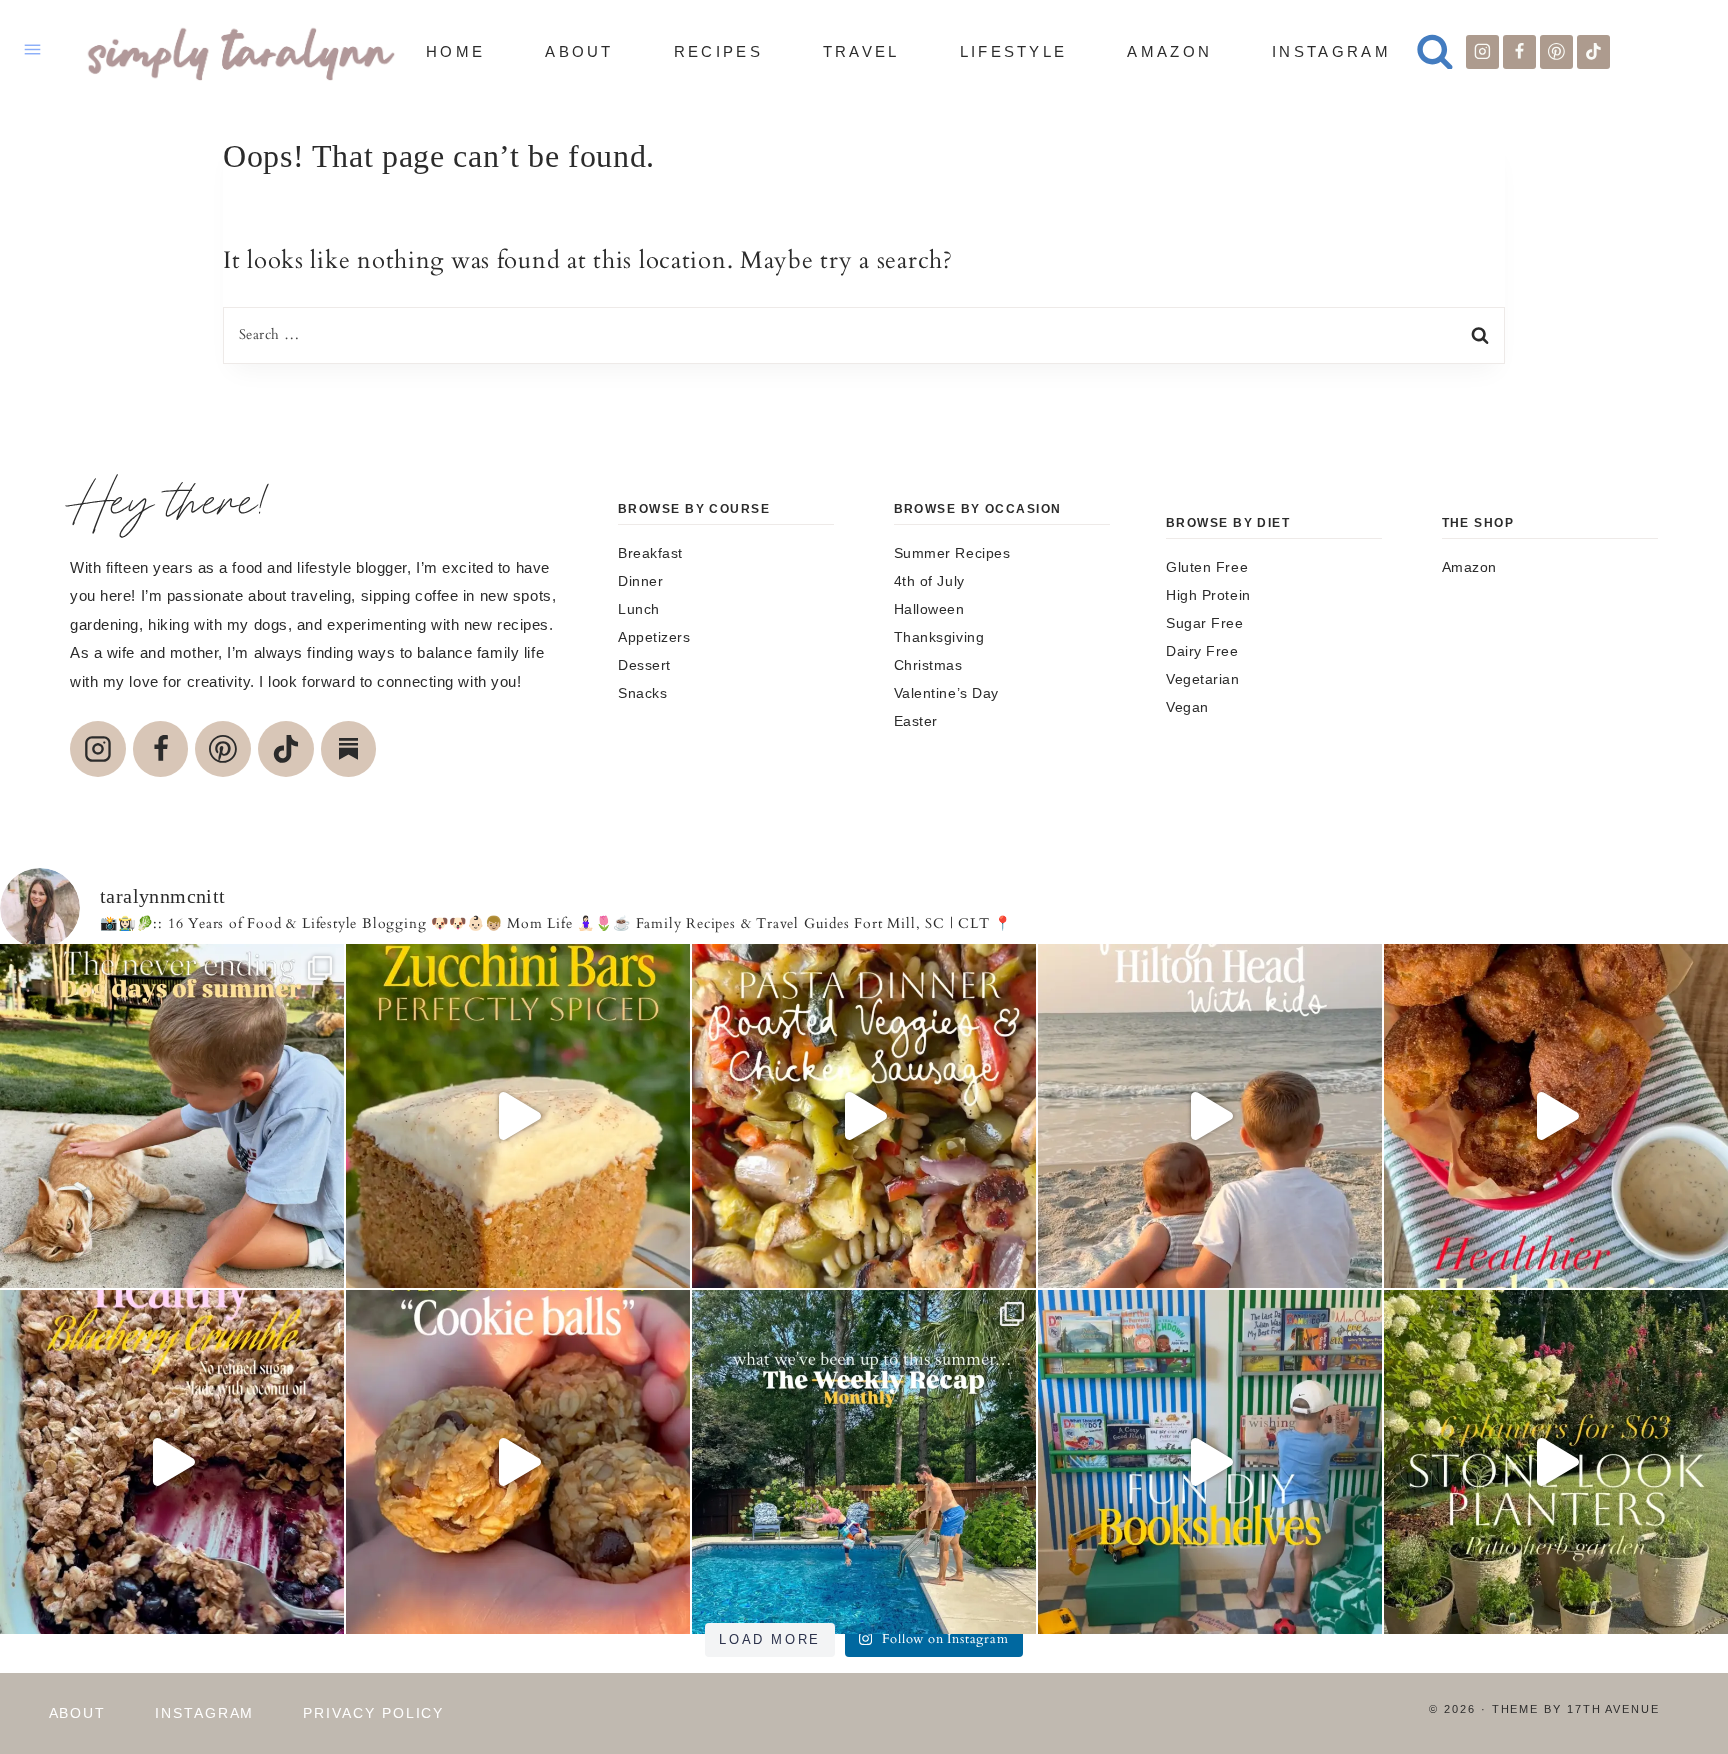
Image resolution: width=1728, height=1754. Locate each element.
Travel (861, 51)
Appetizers (654, 637)
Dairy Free (1202, 651)
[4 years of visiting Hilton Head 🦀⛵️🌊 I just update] (1210, 1116)
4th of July (929, 581)
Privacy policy (373, 1713)
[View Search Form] (1435, 52)
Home (455, 51)
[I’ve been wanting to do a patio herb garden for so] (1556, 1462)
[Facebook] (1520, 52)
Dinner (640, 581)
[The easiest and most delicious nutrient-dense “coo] (518, 1462)
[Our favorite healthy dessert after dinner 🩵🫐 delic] (172, 1462)
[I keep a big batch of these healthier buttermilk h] (1556, 1116)
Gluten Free (1207, 567)
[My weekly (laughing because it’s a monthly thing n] (864, 1462)
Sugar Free (1205, 623)
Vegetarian (1203, 679)
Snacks (642, 693)
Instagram (1331, 51)
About (579, 51)
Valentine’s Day (946, 693)
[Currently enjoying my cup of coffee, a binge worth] (518, 1116)
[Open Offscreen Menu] (32, 52)
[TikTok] (1594, 52)
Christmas (928, 665)
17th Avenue (1613, 1709)
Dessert (644, 665)
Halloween (929, 609)
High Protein (1208, 595)
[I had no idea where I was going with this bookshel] (1210, 1462)
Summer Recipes (952, 553)
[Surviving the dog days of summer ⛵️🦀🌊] (172, 1116)
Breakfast (650, 553)
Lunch (639, 609)
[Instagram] (1483, 52)
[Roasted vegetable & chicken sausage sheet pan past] (864, 1116)
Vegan (1187, 707)
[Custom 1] (349, 749)
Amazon (1169, 51)
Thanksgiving (939, 637)
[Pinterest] (1557, 52)
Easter (916, 721)
